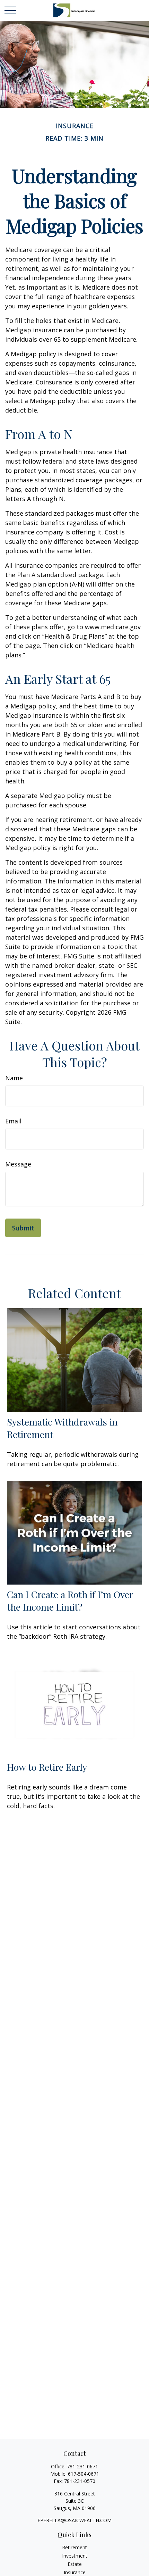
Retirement (74, 2547)
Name (14, 1078)
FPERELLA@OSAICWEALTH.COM (74, 2520)
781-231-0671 (82, 2466)
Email (13, 1121)
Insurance (75, 2572)
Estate (75, 2564)
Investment (75, 2556)
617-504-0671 (84, 2474)
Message (18, 1164)
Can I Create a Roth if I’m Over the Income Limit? (70, 1601)
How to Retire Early (47, 1767)
